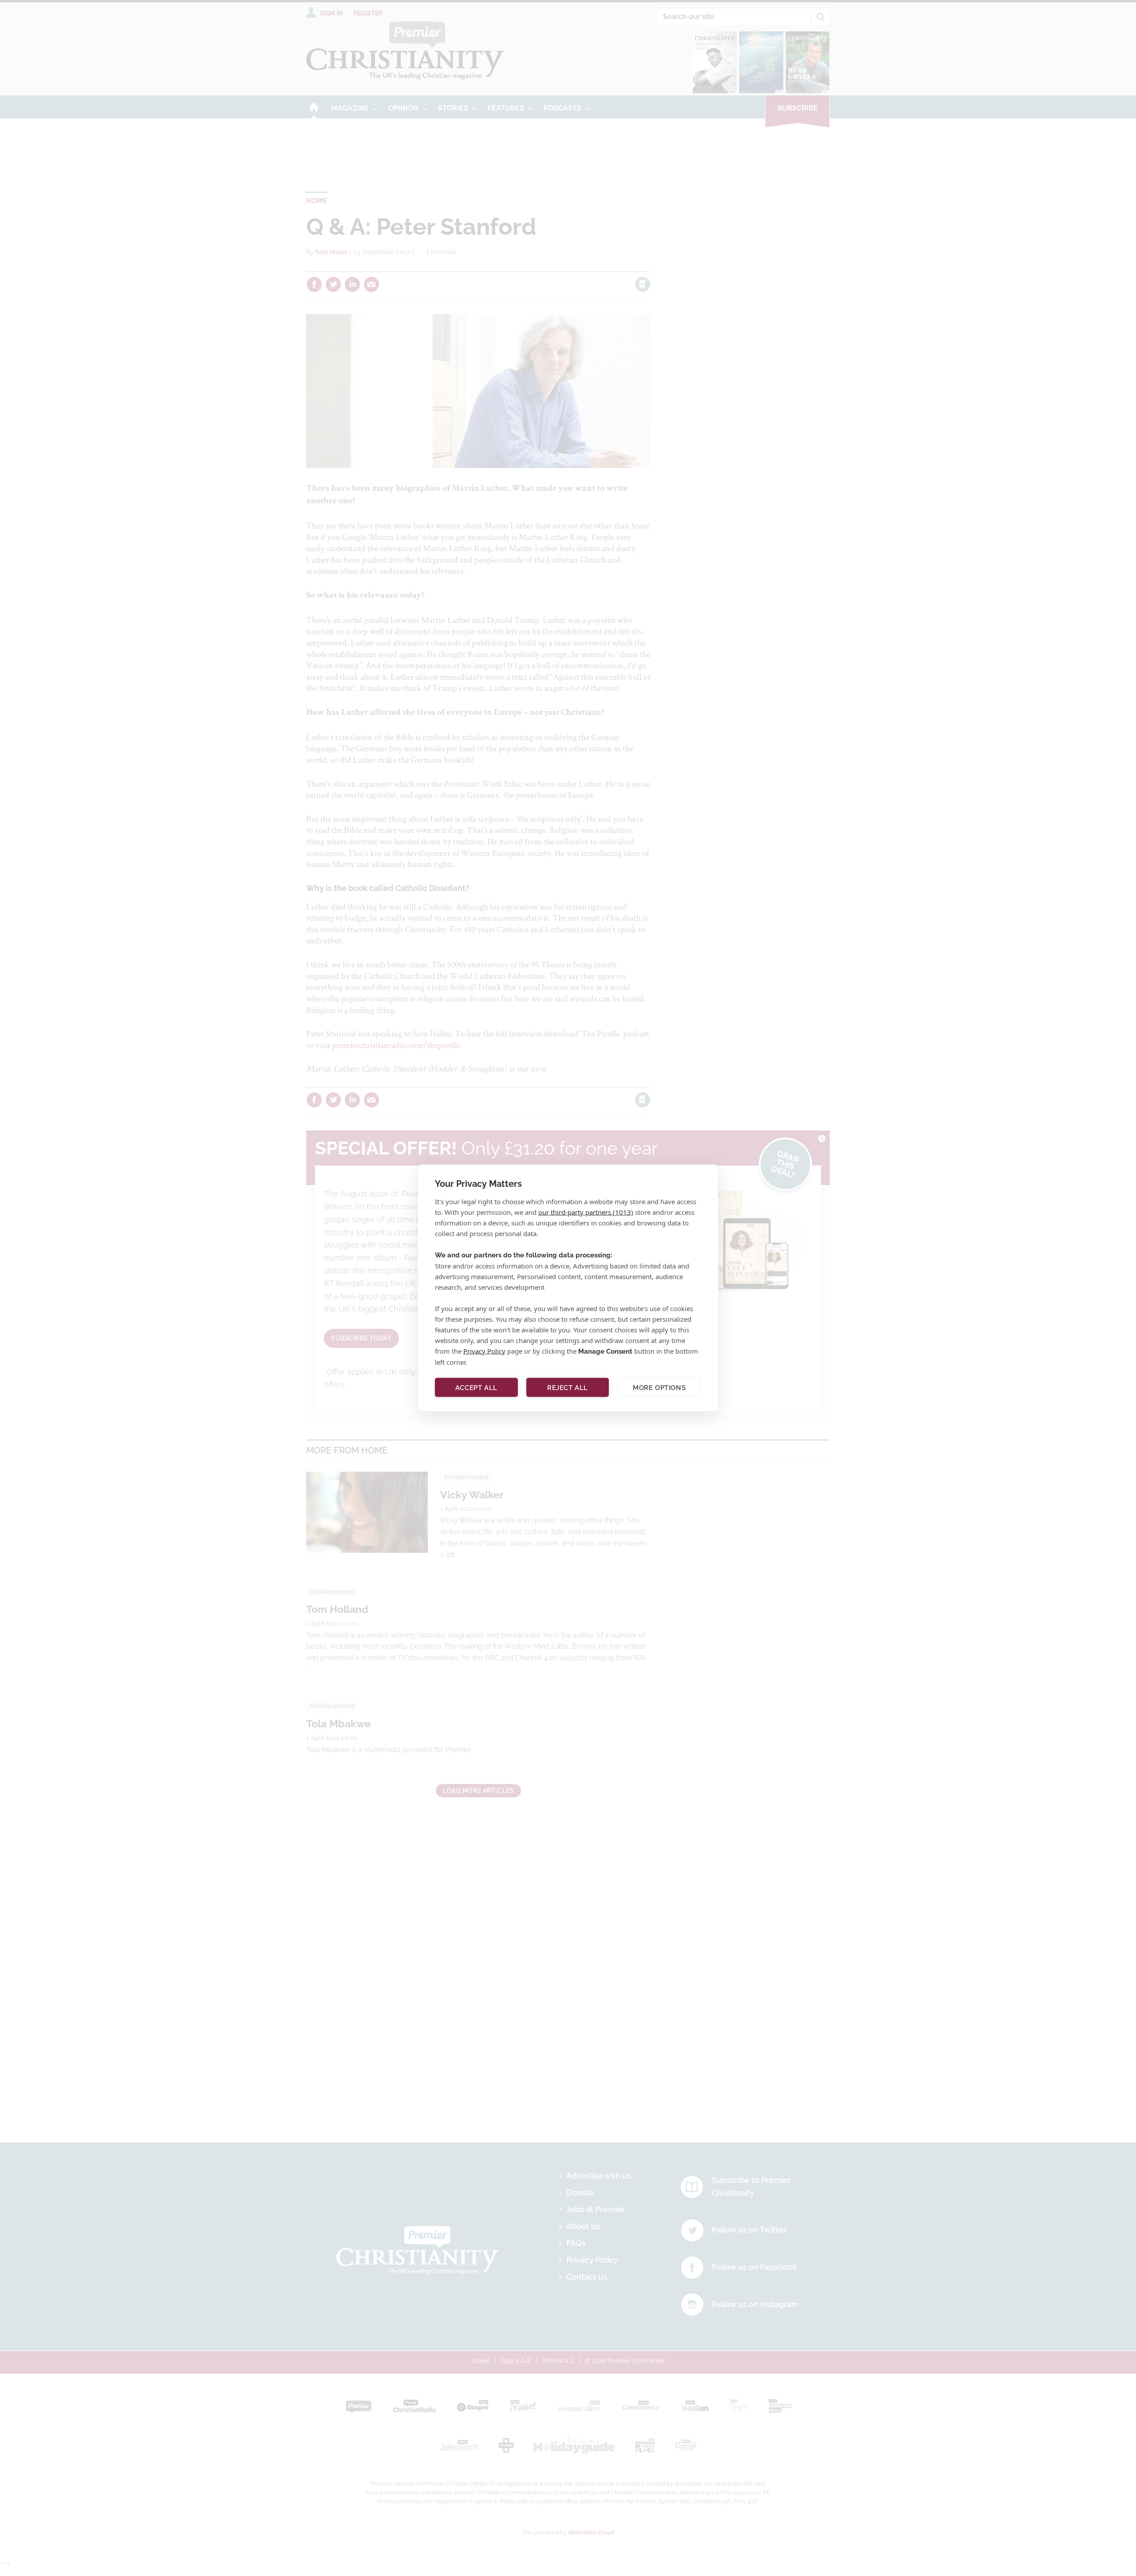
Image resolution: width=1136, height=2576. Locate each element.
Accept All (476, 1387)
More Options (659, 1387)
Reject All (568, 1387)
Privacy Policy (484, 1351)
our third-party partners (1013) (586, 1212)
